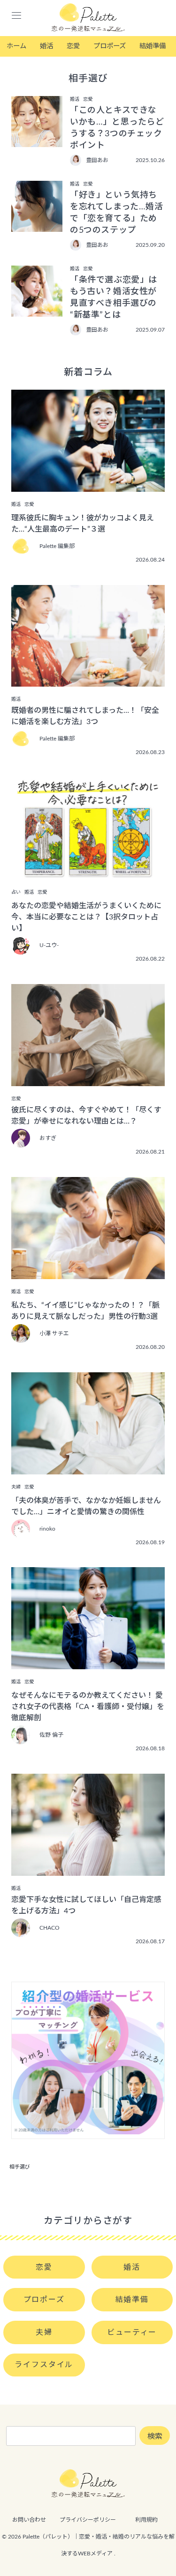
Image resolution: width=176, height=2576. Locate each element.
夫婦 (44, 2332)
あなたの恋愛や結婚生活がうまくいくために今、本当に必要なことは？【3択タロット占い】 (86, 917)
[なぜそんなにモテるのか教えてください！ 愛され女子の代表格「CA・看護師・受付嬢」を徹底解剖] (88, 1663)
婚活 (46, 46)
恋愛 (73, 46)
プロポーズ (110, 46)
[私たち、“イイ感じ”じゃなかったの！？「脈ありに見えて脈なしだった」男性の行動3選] (88, 1273)
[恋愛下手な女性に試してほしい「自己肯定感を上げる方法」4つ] (88, 1869)
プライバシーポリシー (88, 2520)
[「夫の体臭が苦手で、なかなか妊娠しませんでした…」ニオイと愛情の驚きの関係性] (88, 1468)
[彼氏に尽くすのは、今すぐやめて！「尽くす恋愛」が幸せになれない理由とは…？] (88, 1080)
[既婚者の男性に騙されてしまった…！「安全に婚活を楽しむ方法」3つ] (88, 680)
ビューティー (132, 2332)
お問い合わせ (29, 2520)
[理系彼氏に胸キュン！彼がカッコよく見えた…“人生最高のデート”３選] (88, 485)
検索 (155, 2436)
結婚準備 (153, 46)
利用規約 (146, 2520)
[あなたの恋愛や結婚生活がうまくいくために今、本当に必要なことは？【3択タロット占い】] (88, 873)
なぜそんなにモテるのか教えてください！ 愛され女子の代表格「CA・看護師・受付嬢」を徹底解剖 (88, 1707)
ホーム (16, 46)
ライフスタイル (44, 2365)
